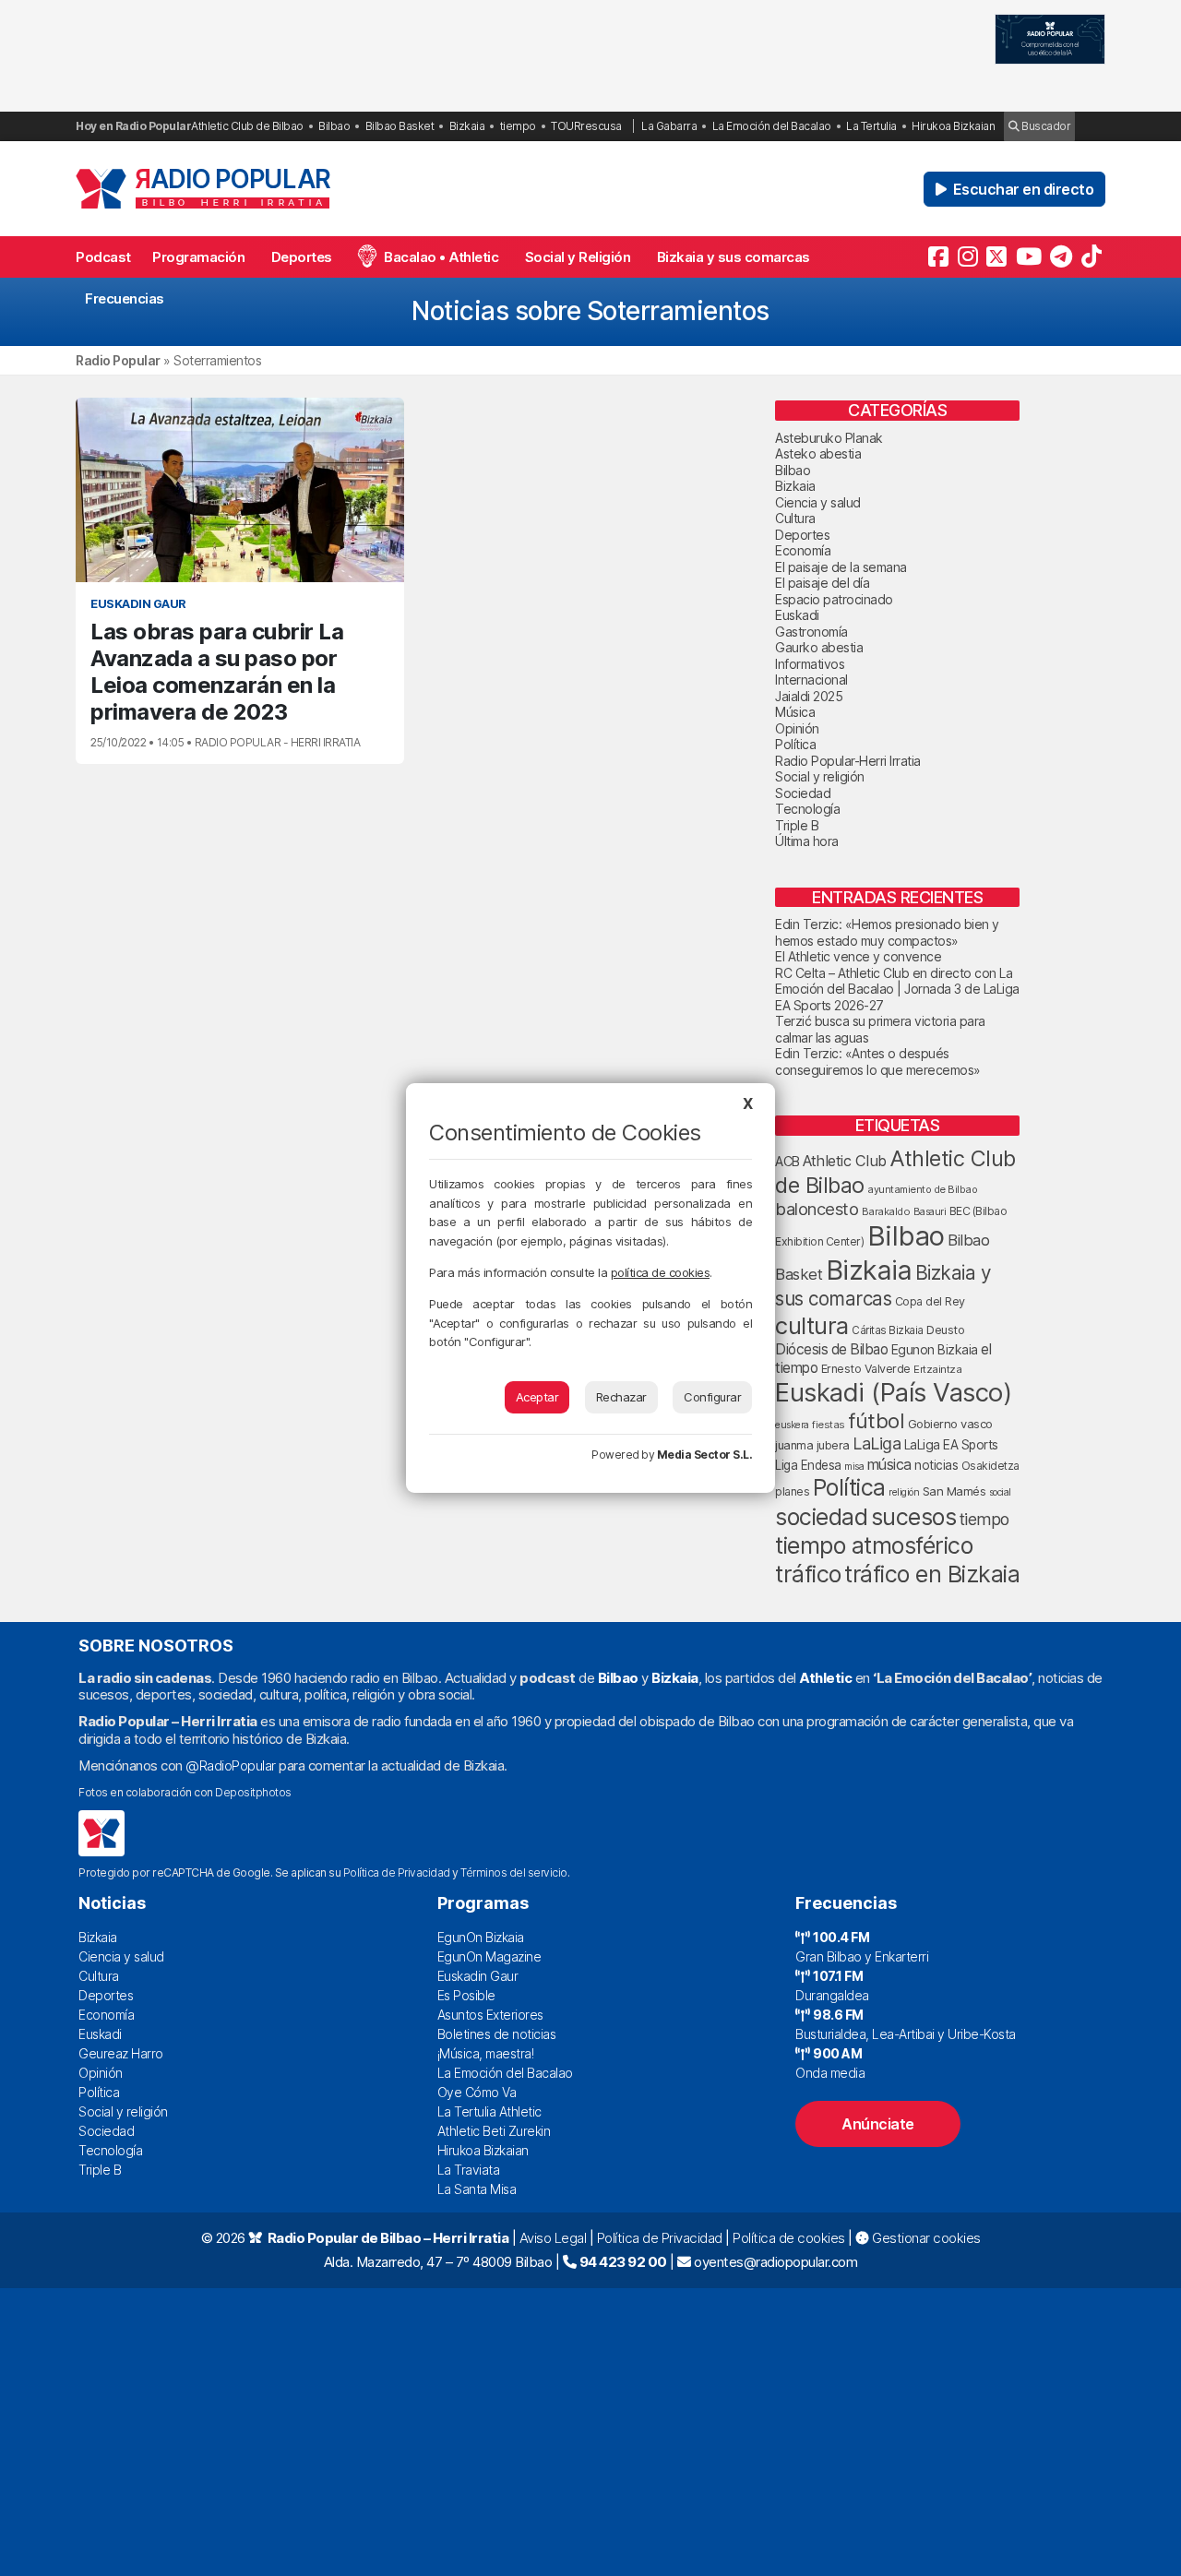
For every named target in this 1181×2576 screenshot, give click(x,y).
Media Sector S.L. (705, 1455)
